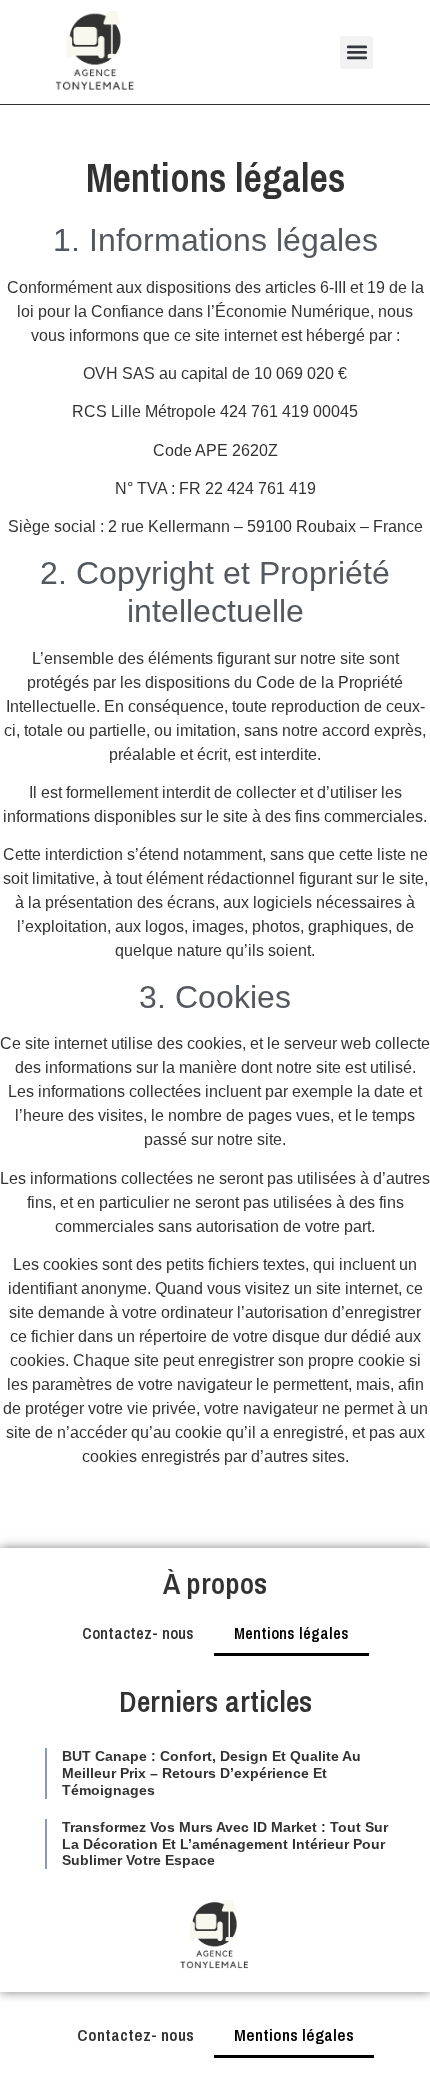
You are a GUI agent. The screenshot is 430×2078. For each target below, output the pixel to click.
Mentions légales (291, 1633)
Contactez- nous (138, 1633)
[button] (356, 52)
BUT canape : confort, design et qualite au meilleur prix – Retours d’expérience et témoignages (211, 1773)
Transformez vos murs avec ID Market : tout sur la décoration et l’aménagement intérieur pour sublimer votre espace (225, 1844)
